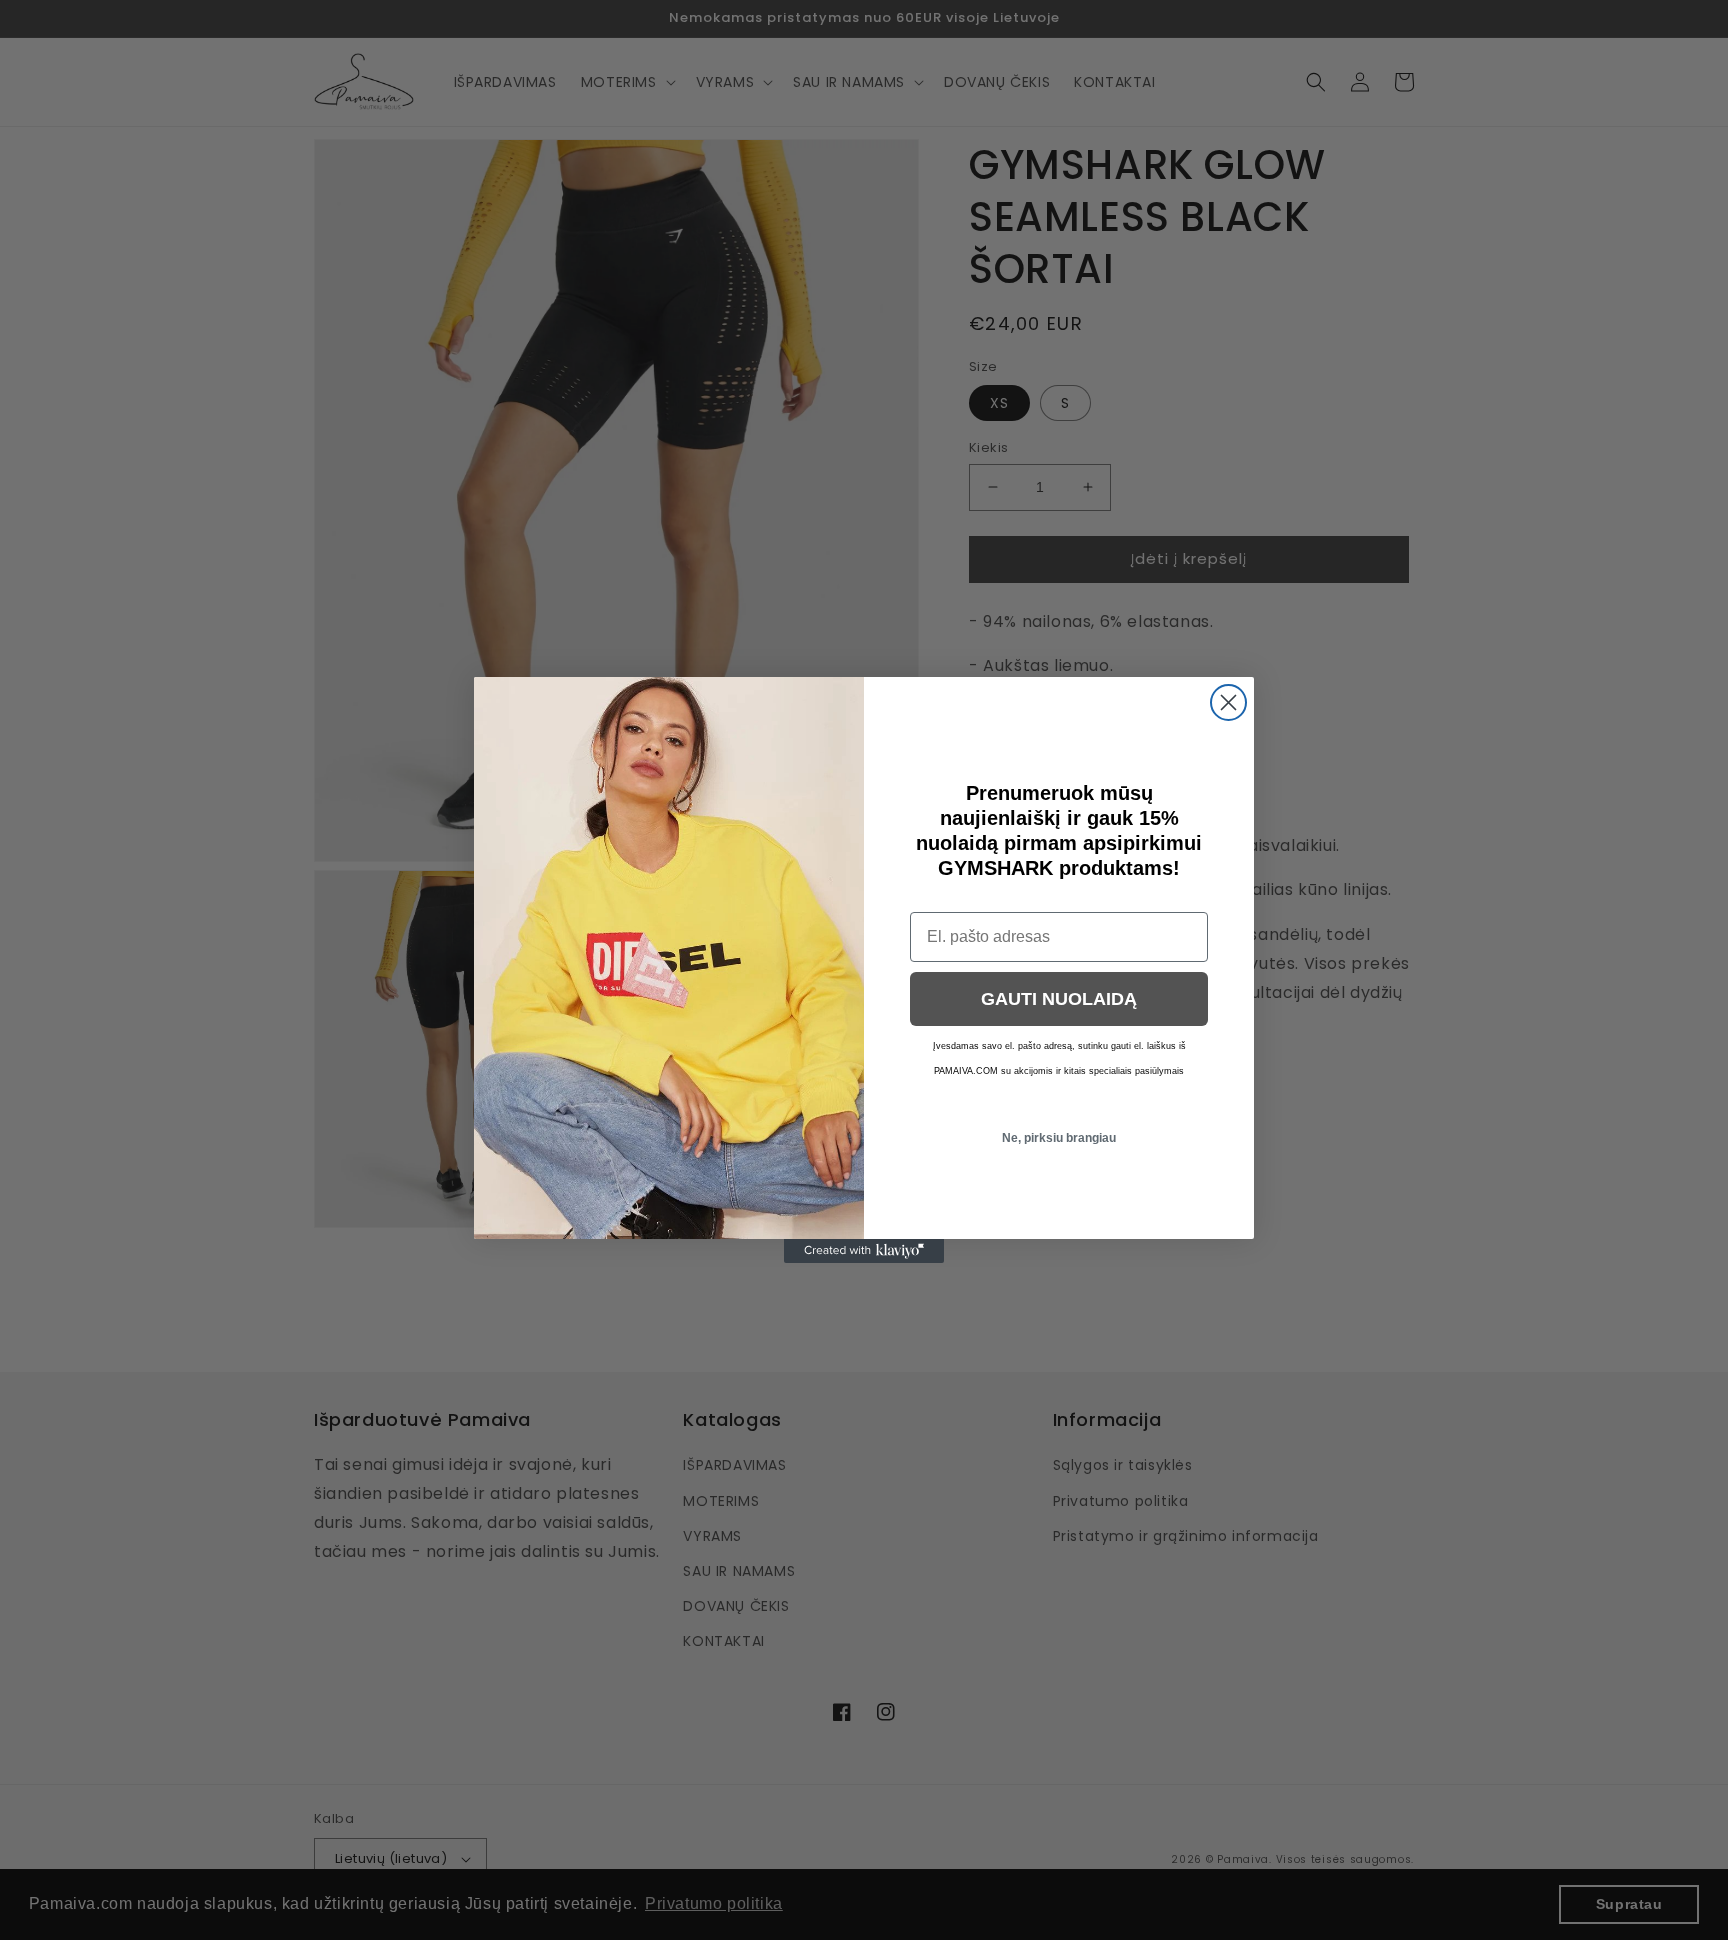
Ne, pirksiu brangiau (1059, 1138)
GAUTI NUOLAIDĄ (1059, 999)
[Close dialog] (1228, 702)
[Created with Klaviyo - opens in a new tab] (864, 1251)
